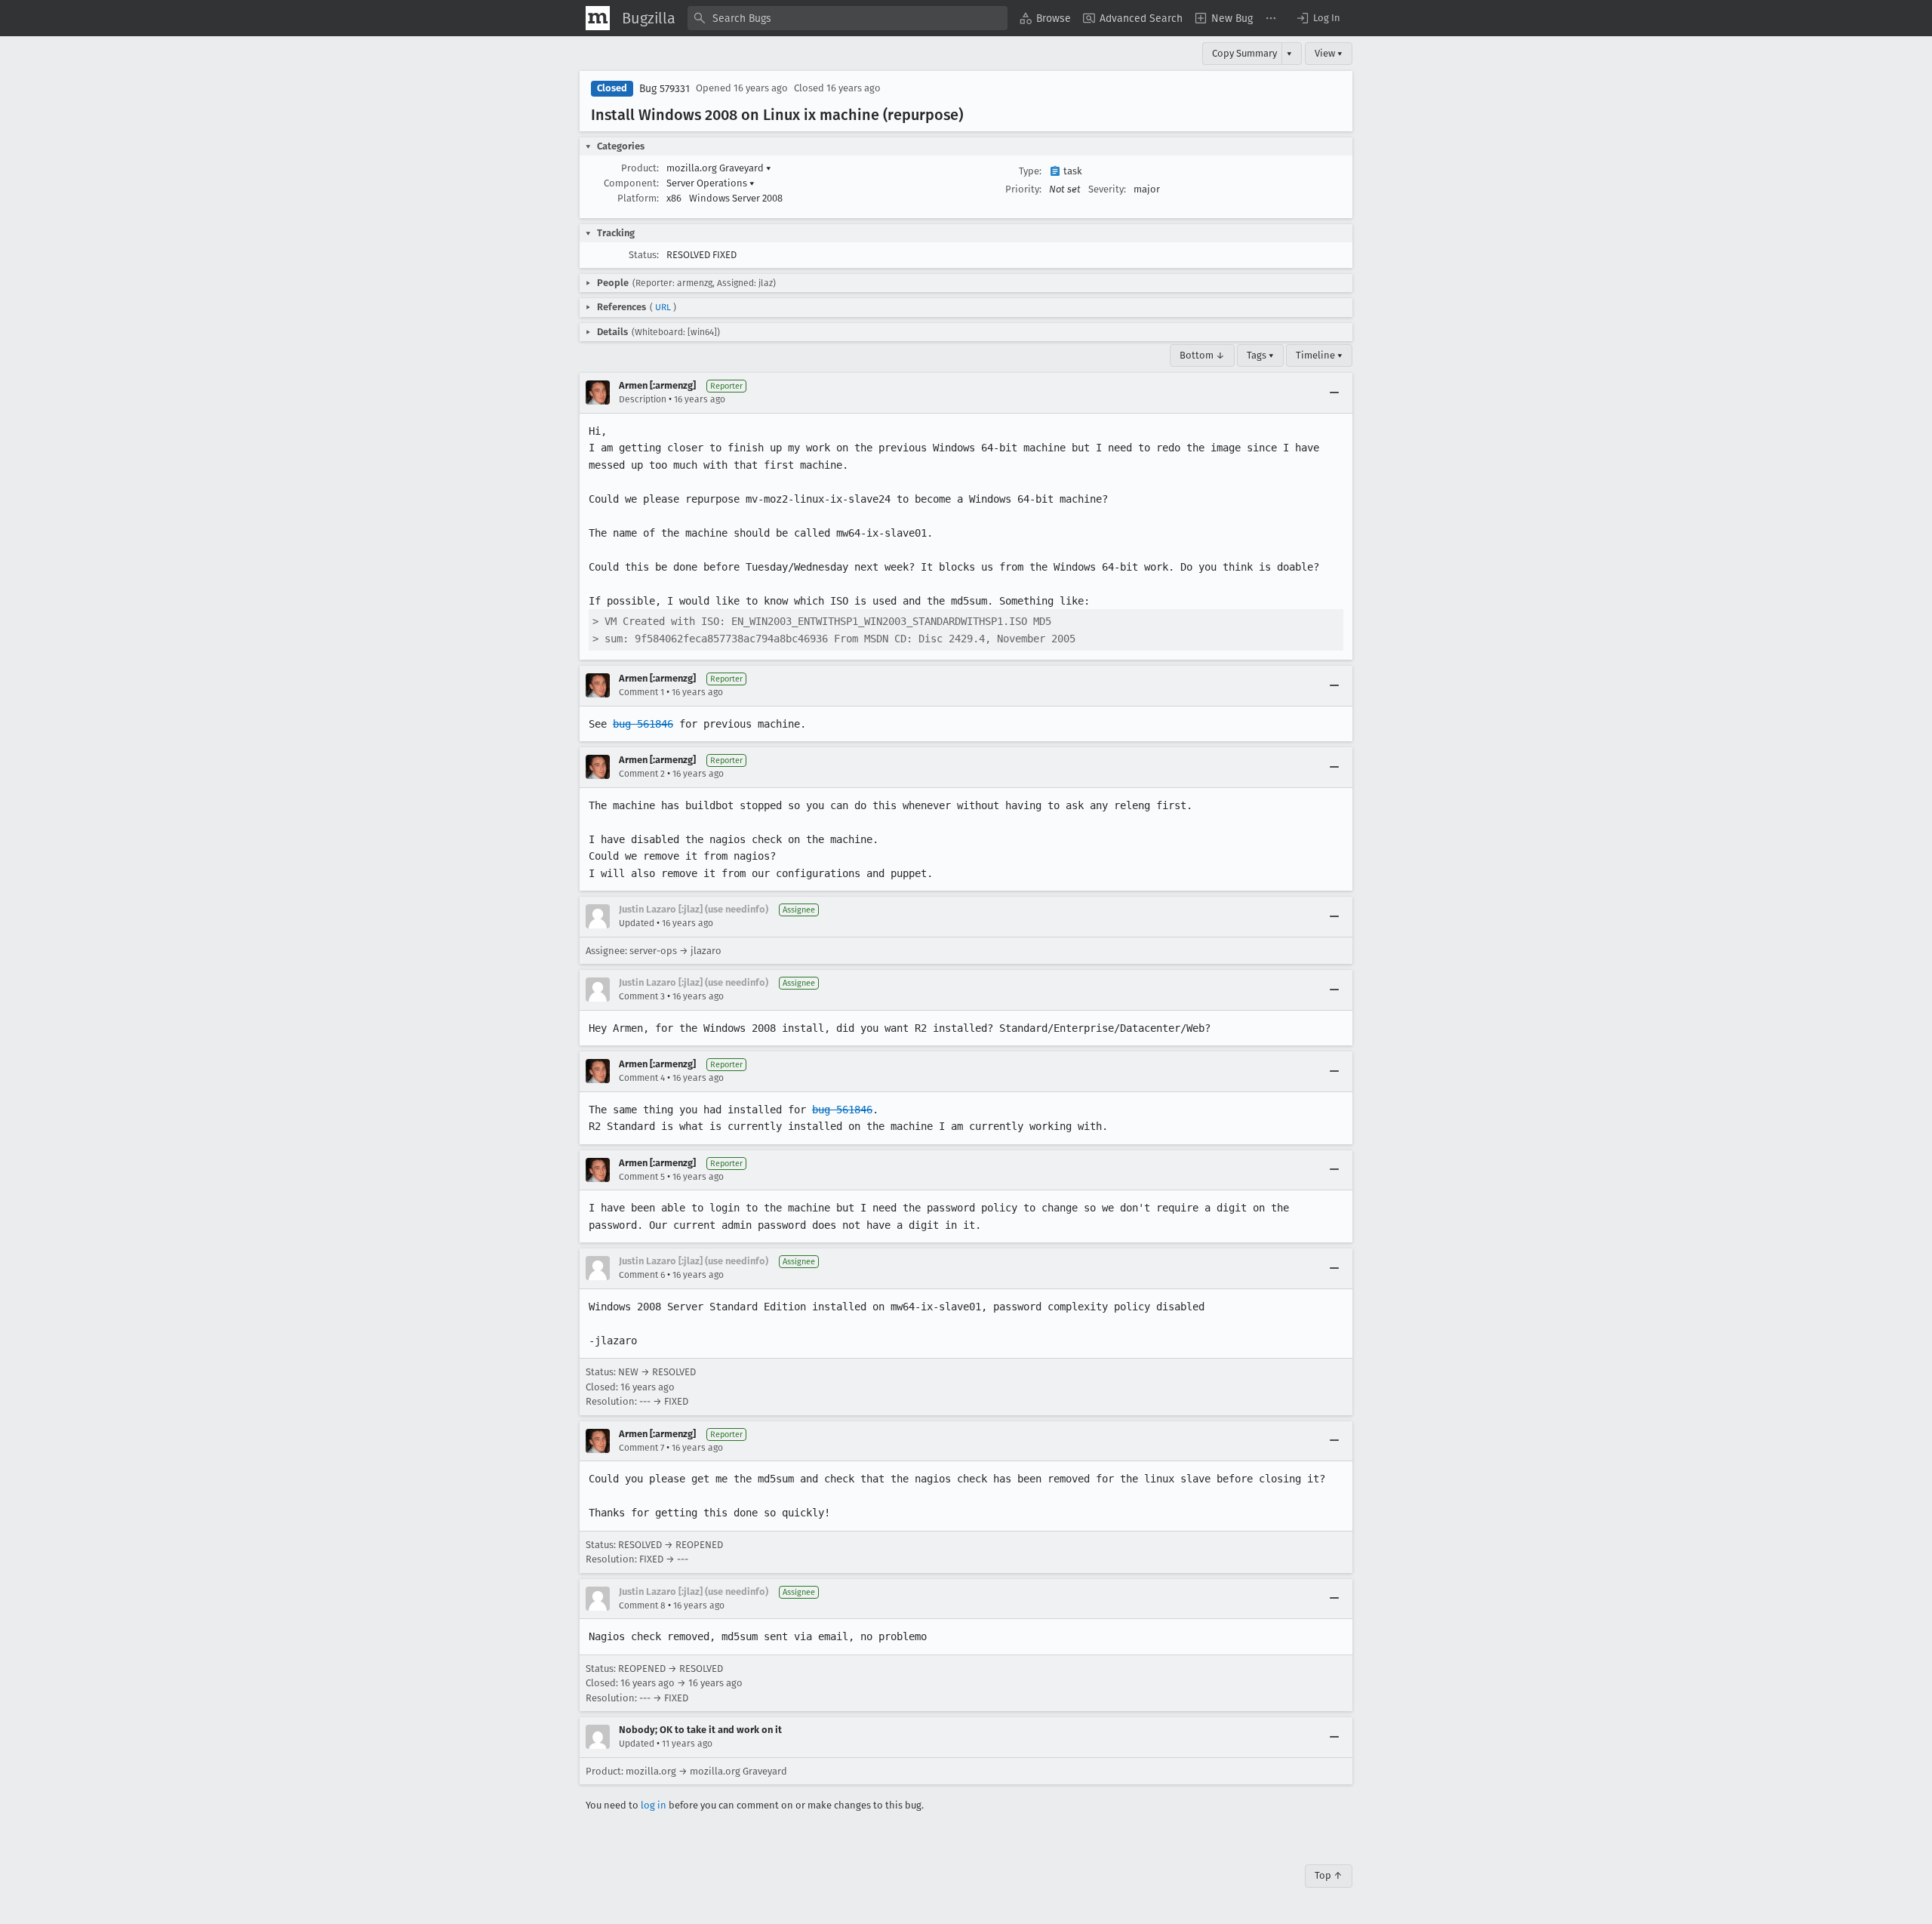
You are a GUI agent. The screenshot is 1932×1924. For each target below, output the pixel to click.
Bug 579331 (665, 89)
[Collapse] (1334, 392)
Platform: (638, 198)
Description (643, 399)
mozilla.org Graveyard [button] (719, 168)
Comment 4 (642, 1078)
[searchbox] (848, 18)
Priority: (1023, 189)
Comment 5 (642, 1177)
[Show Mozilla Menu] (598, 18)
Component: (631, 183)
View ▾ (1329, 53)
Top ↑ (1329, 1875)
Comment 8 (642, 1605)
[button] (1318, 18)
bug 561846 (643, 724)
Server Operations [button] (711, 183)
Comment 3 (642, 996)
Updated (637, 923)
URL (663, 307)
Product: (640, 168)
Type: (1030, 171)
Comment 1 (641, 692)
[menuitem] (1045, 18)
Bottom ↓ (1202, 355)
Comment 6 (642, 1275)
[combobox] (848, 18)
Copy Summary (1244, 53)
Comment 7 (641, 1448)
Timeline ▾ (1319, 355)
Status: (644, 255)
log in (654, 1805)
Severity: (1107, 189)
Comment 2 (642, 774)
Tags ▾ (1260, 355)
